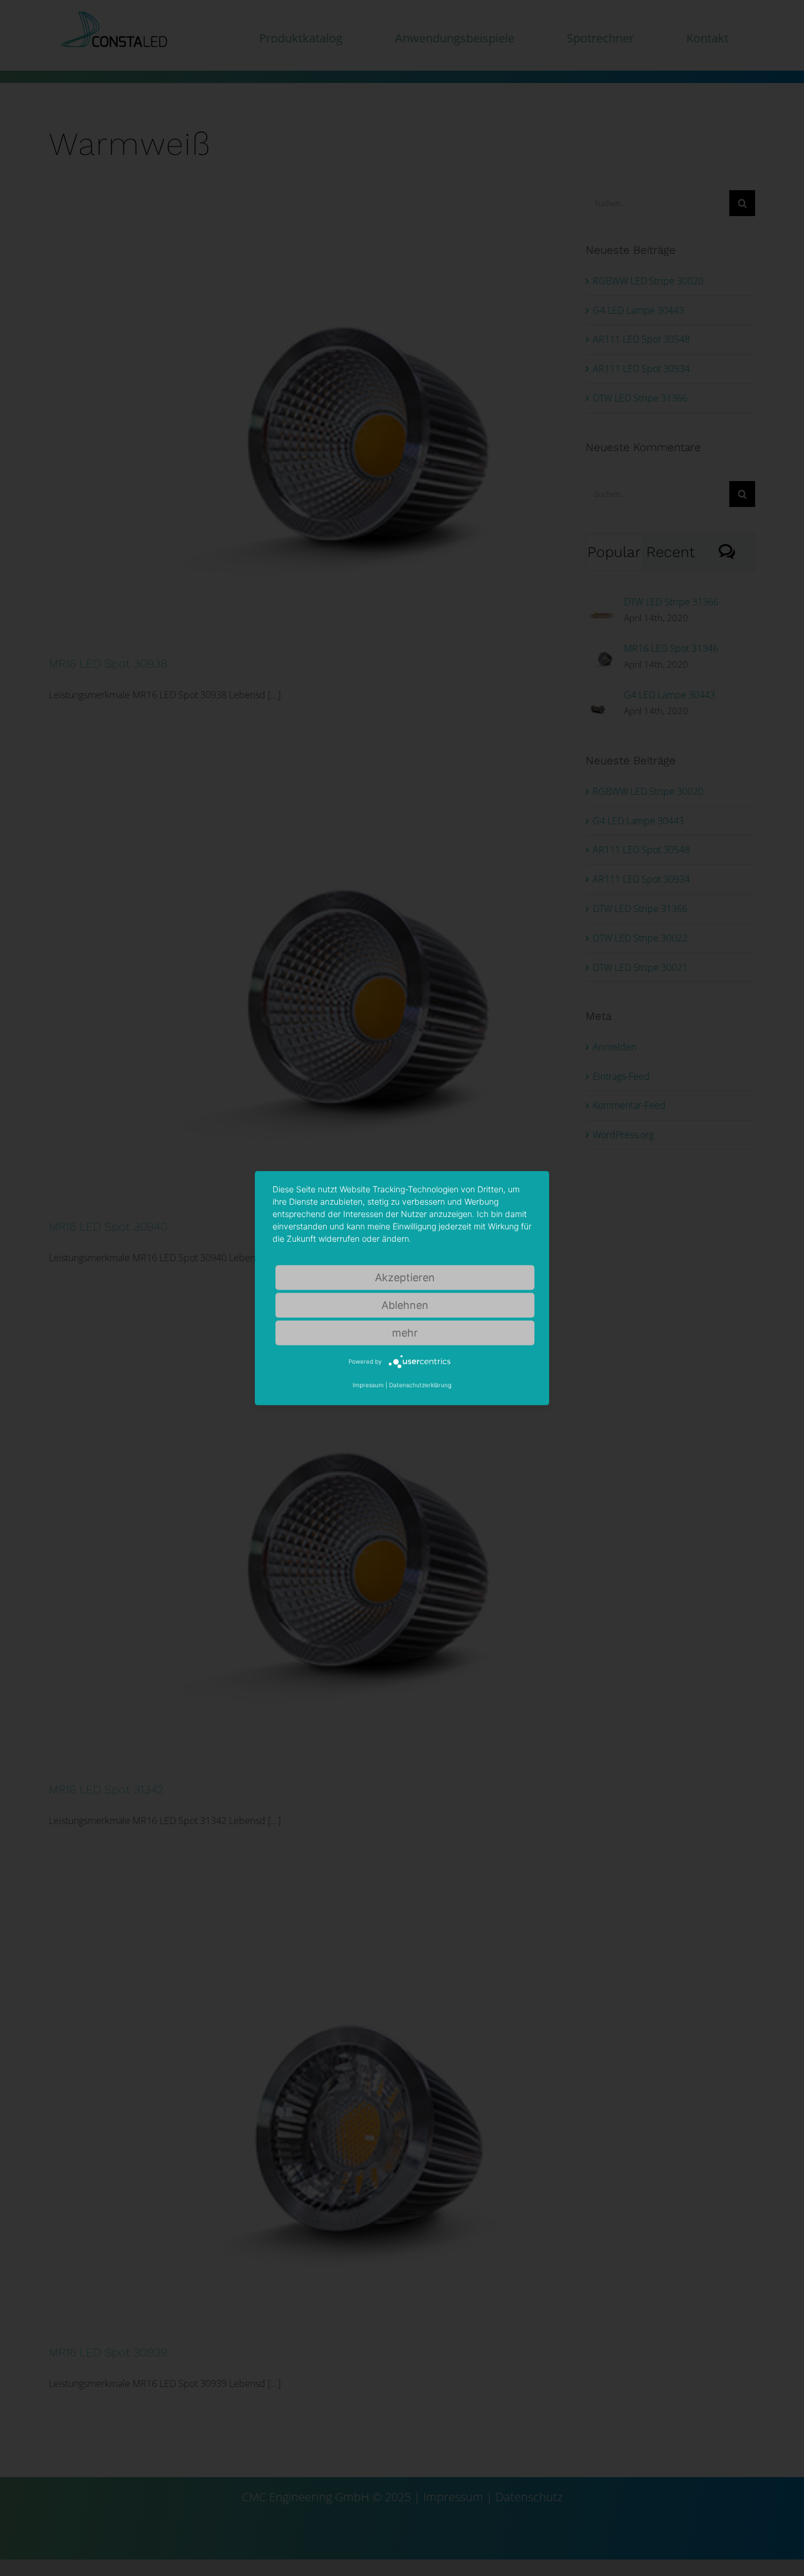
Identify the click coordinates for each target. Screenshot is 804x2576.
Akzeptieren (405, 1277)
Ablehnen (405, 1304)
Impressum (368, 1385)
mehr (405, 1332)
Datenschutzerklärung (420, 1385)
